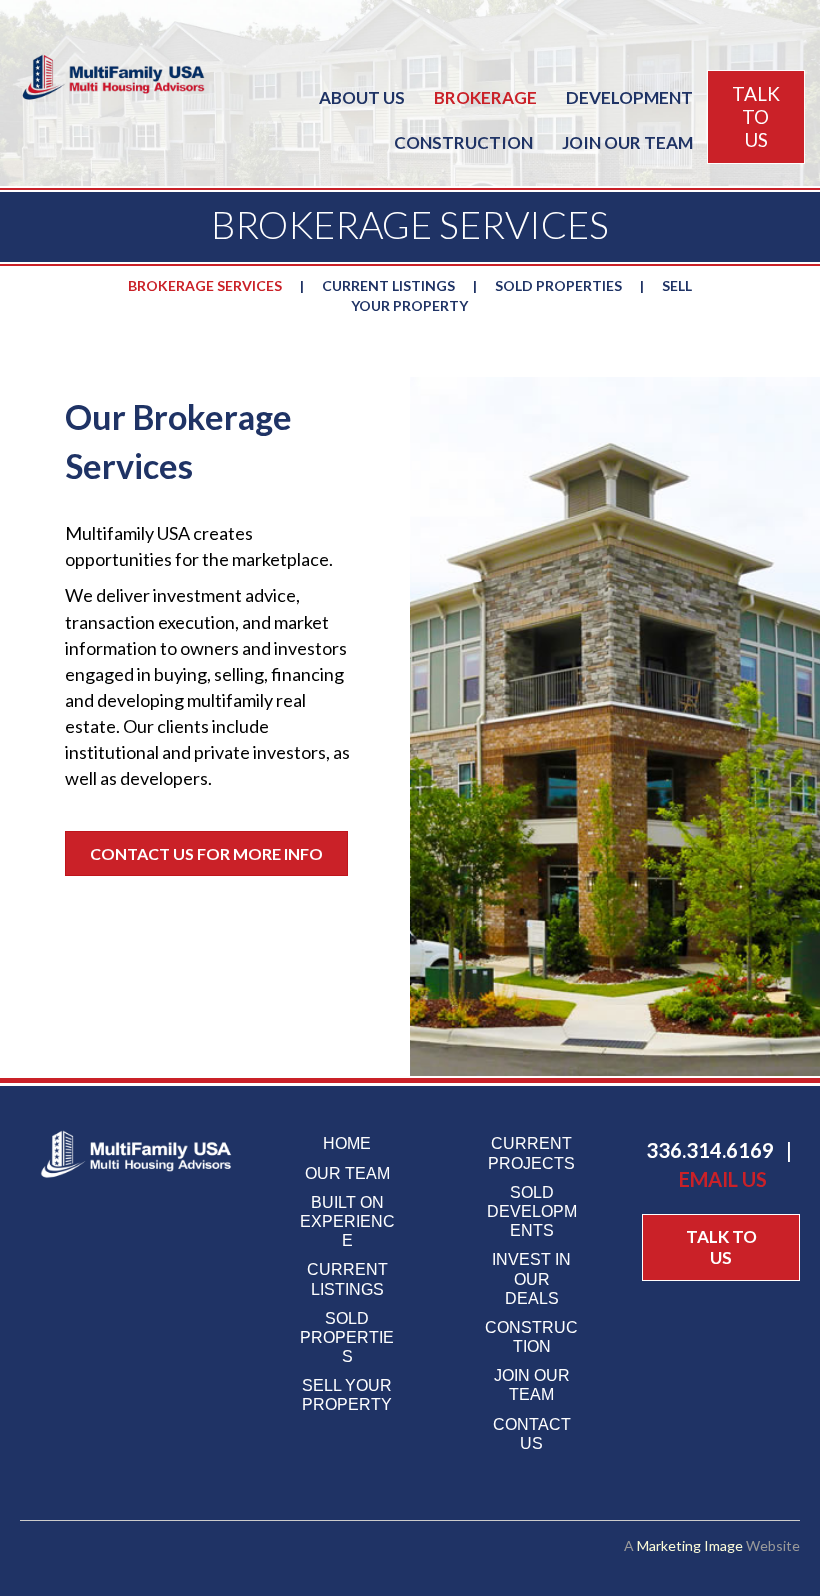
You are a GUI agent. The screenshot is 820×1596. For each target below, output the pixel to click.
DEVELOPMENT (629, 97)
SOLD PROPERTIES (558, 285)
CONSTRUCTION (463, 142)
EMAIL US (723, 1179)
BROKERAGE (485, 97)
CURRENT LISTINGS (388, 285)
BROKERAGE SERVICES (205, 285)
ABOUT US (362, 97)
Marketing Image (690, 1545)
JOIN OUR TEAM (627, 142)
